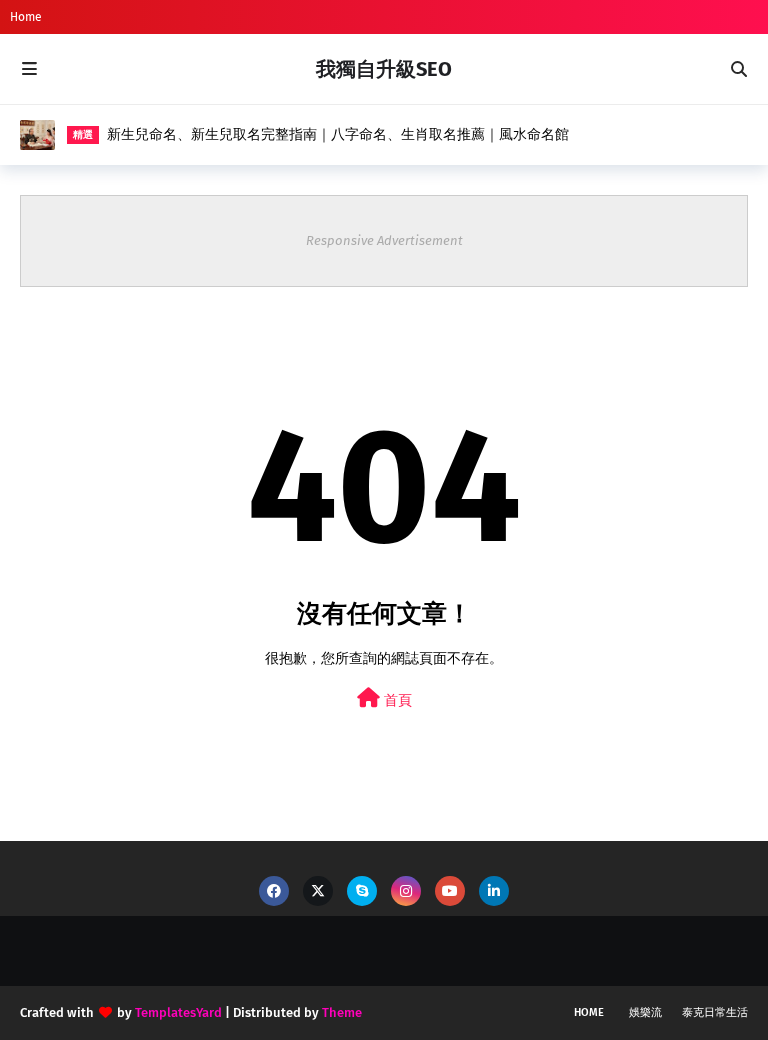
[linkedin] (494, 891)
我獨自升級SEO (384, 69)
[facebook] (274, 891)
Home (26, 17)
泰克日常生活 (715, 1012)
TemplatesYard (178, 1012)
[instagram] (406, 891)
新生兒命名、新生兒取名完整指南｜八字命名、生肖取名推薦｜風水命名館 (338, 134)
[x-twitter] (318, 891)
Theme (342, 1012)
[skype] (362, 891)
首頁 (396, 700)
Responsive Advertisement (384, 240)
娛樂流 (645, 1012)
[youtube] (450, 891)
